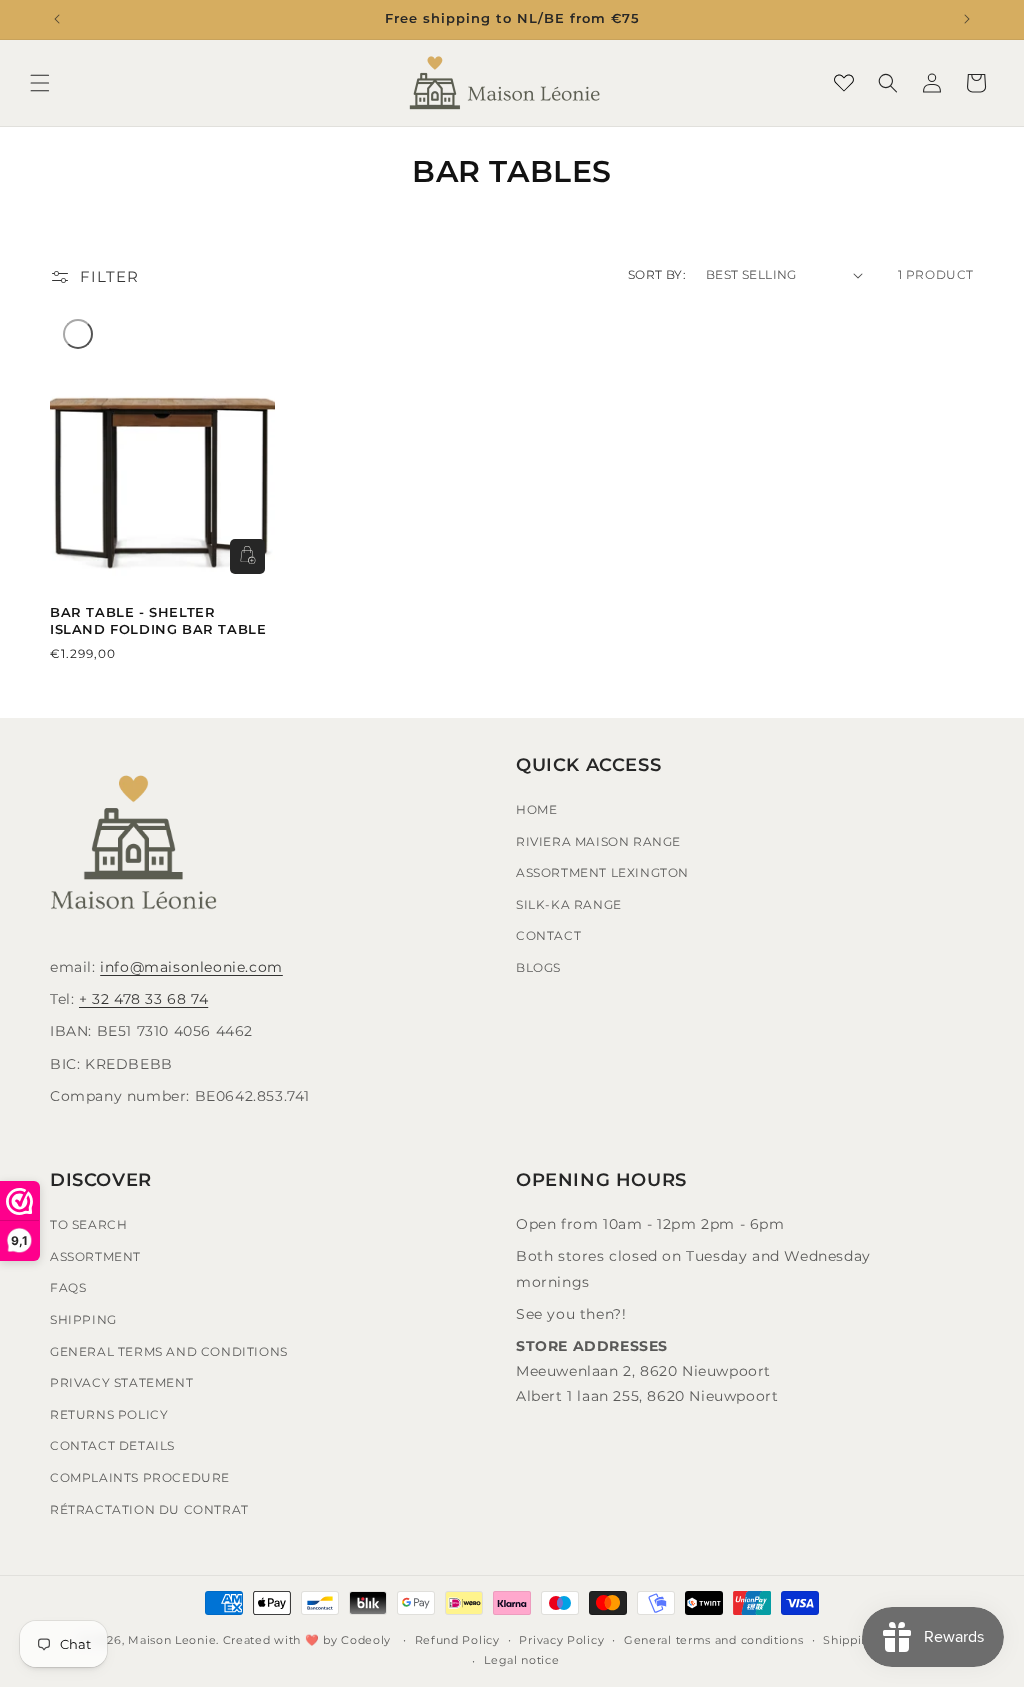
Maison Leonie (172, 1640)
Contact (548, 935)
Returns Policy (109, 1414)
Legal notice (521, 1660)
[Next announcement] (967, 19)
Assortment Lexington (602, 872)
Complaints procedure (140, 1477)
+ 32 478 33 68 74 (143, 999)
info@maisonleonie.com (191, 967)
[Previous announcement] (57, 19)
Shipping (83, 1319)
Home (536, 809)
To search (88, 1224)
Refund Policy (457, 1640)
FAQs (68, 1287)
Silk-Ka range (569, 904)
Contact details (112, 1445)
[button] (40, 83)
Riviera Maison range (598, 841)
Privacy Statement (121, 1382)
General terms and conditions (714, 1640)
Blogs (538, 967)
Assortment (95, 1256)
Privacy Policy (561, 1640)
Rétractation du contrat (149, 1509)
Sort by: (657, 274)
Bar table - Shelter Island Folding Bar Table (158, 620)
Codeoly (366, 1640)
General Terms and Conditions (169, 1351)
